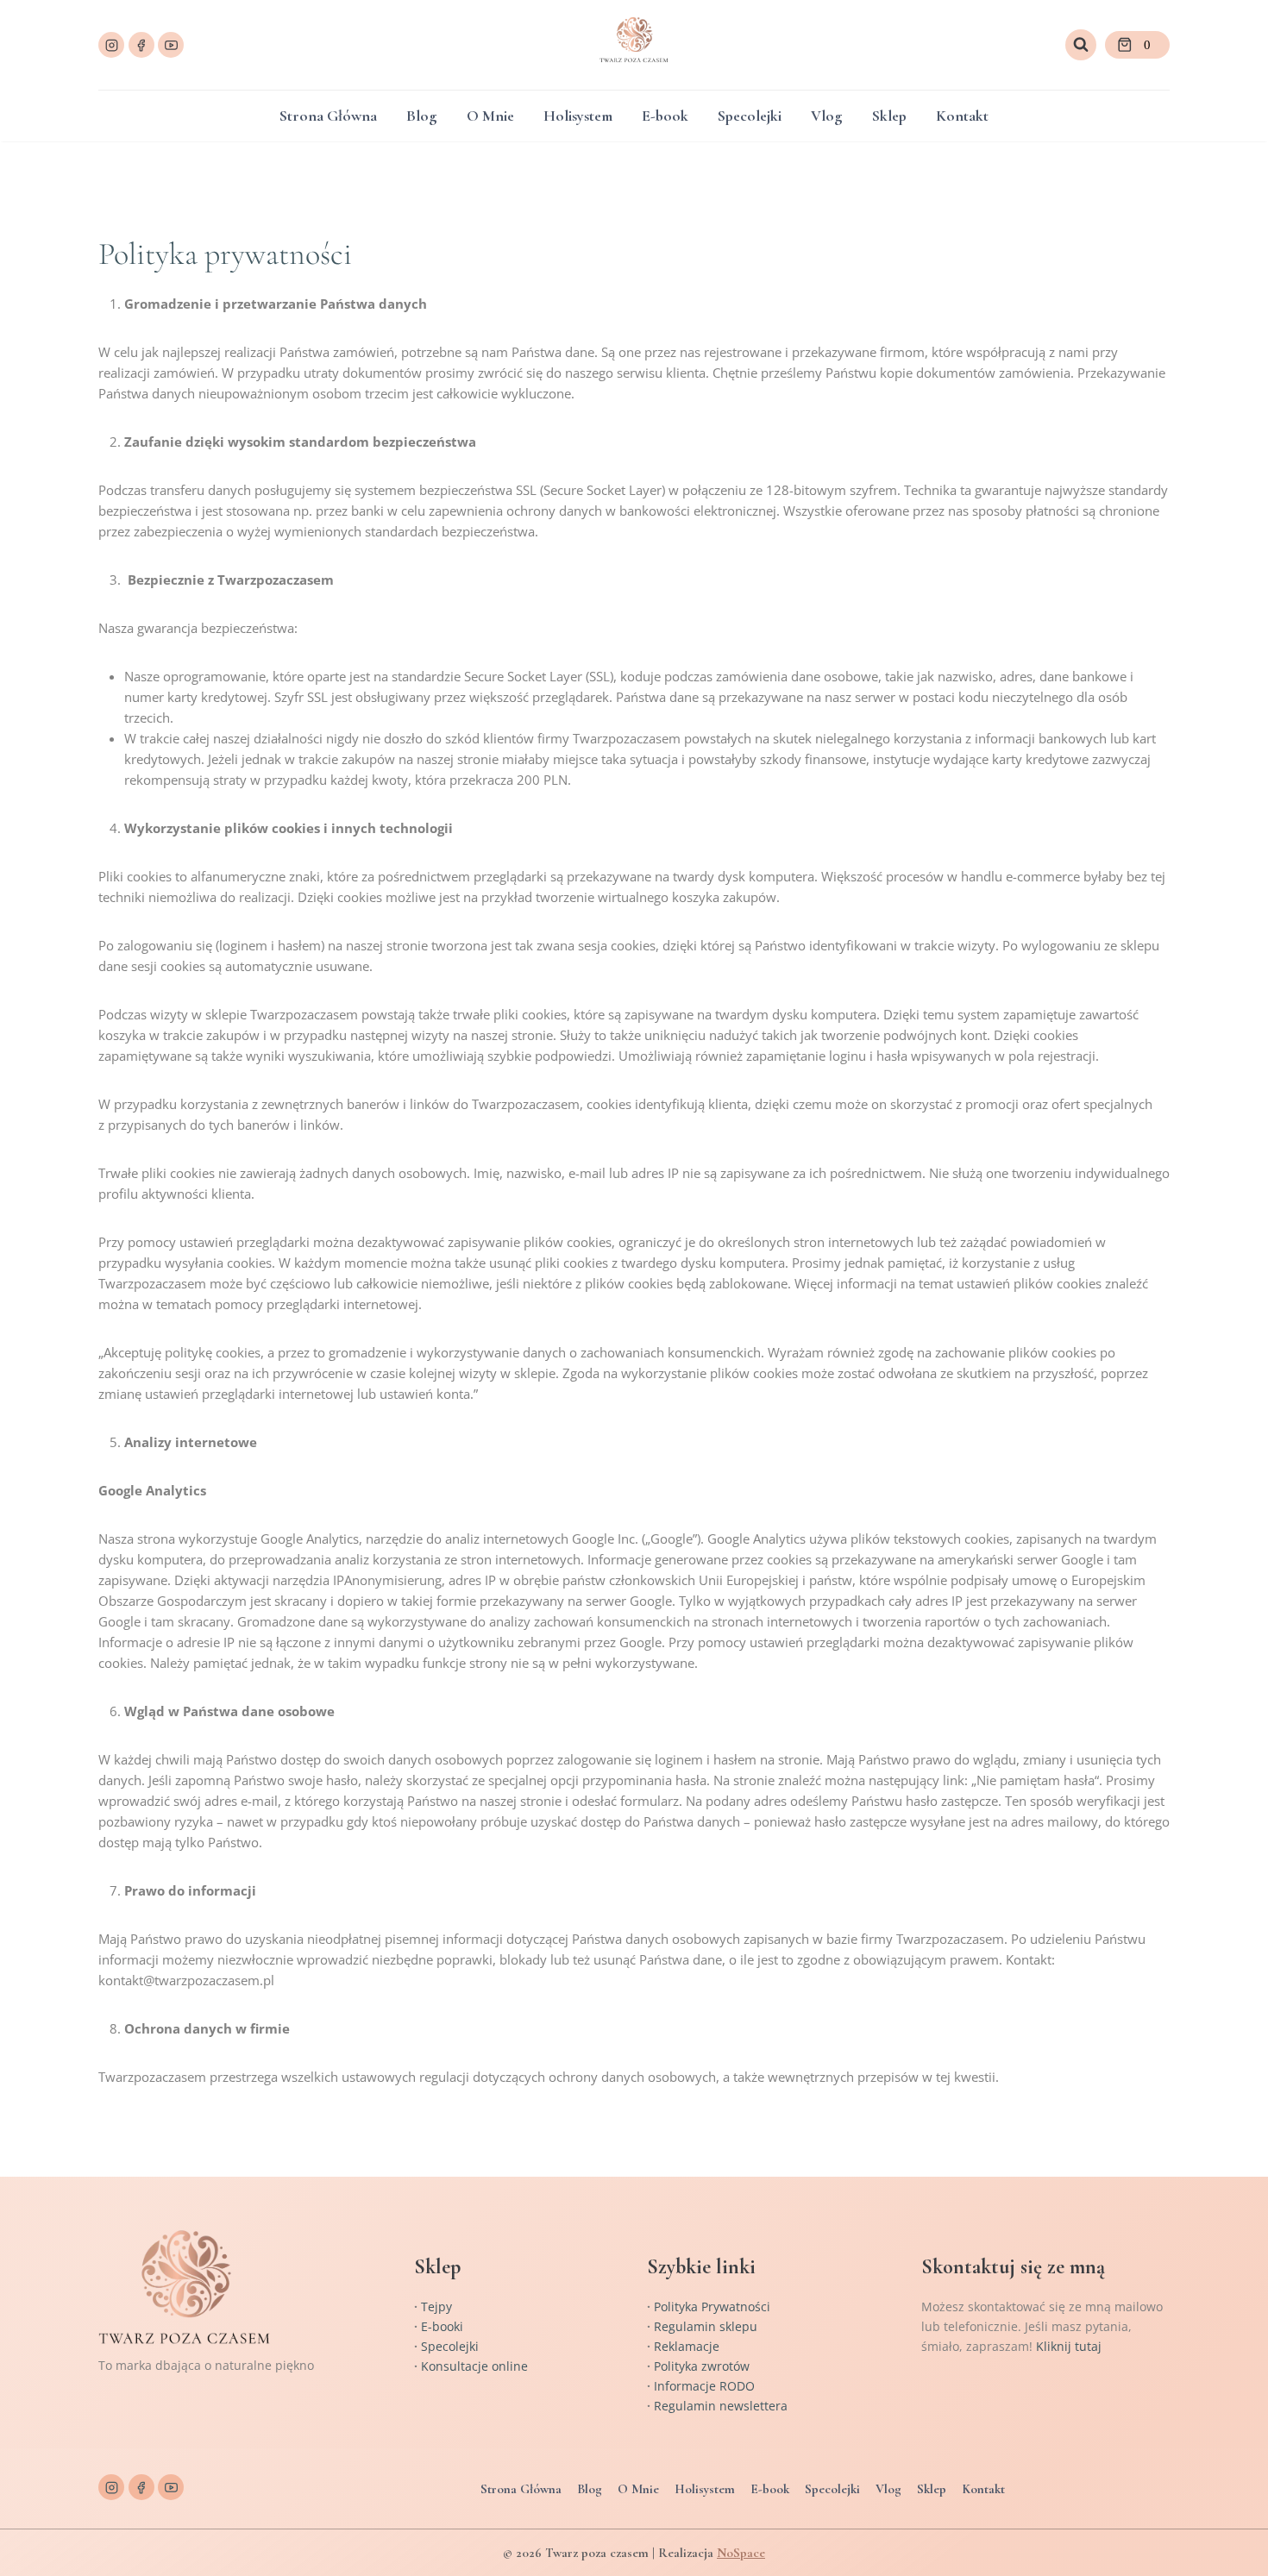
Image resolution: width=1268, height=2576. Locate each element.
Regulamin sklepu (706, 2326)
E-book (665, 116)
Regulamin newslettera (721, 2406)
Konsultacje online (474, 2366)
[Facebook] (141, 45)
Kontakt (962, 116)
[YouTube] (171, 45)
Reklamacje (687, 2346)
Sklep (889, 116)
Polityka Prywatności (712, 2306)
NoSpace (741, 2553)
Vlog (826, 116)
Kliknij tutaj (1069, 2346)
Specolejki (750, 116)
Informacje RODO (704, 2386)
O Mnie (490, 116)
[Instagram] (111, 45)
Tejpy (436, 2306)
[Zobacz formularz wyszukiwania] (1081, 45)
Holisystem (578, 116)
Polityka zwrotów (702, 2366)
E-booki (442, 2326)
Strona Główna (328, 116)
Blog (421, 116)
